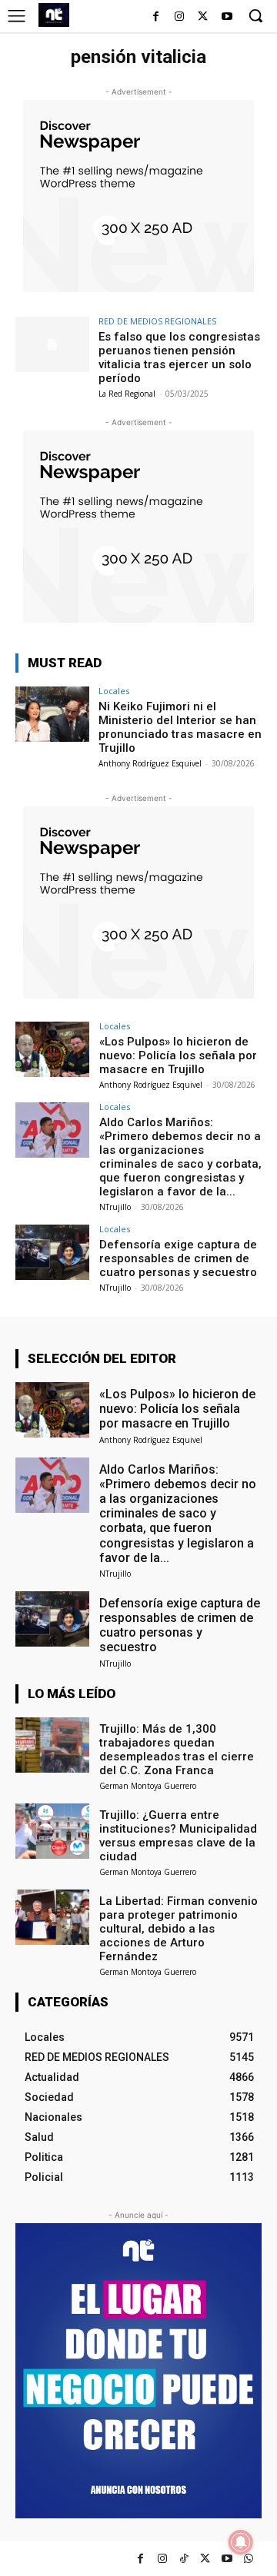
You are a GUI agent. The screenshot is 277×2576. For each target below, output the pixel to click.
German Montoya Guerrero (148, 1786)
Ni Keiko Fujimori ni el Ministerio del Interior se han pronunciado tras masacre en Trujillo (180, 727)
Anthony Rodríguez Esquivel (150, 763)
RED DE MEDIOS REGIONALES (157, 321)
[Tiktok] (184, 2559)
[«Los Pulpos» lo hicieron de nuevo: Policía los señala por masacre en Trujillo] (52, 1049)
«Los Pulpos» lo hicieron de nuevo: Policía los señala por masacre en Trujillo (178, 1055)
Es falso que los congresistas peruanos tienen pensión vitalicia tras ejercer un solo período (179, 357)
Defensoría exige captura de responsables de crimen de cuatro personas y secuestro (178, 1258)
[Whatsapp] (248, 2559)
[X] (203, 17)
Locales (114, 691)
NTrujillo (115, 1207)
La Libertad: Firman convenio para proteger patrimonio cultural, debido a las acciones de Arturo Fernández (179, 1929)
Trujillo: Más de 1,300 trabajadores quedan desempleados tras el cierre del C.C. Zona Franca (177, 1750)
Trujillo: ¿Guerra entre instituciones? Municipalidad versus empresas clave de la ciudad (178, 1836)
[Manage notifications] (241, 2542)
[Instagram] (180, 17)
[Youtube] (227, 17)
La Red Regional (127, 394)
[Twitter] (205, 2559)
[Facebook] (156, 17)
